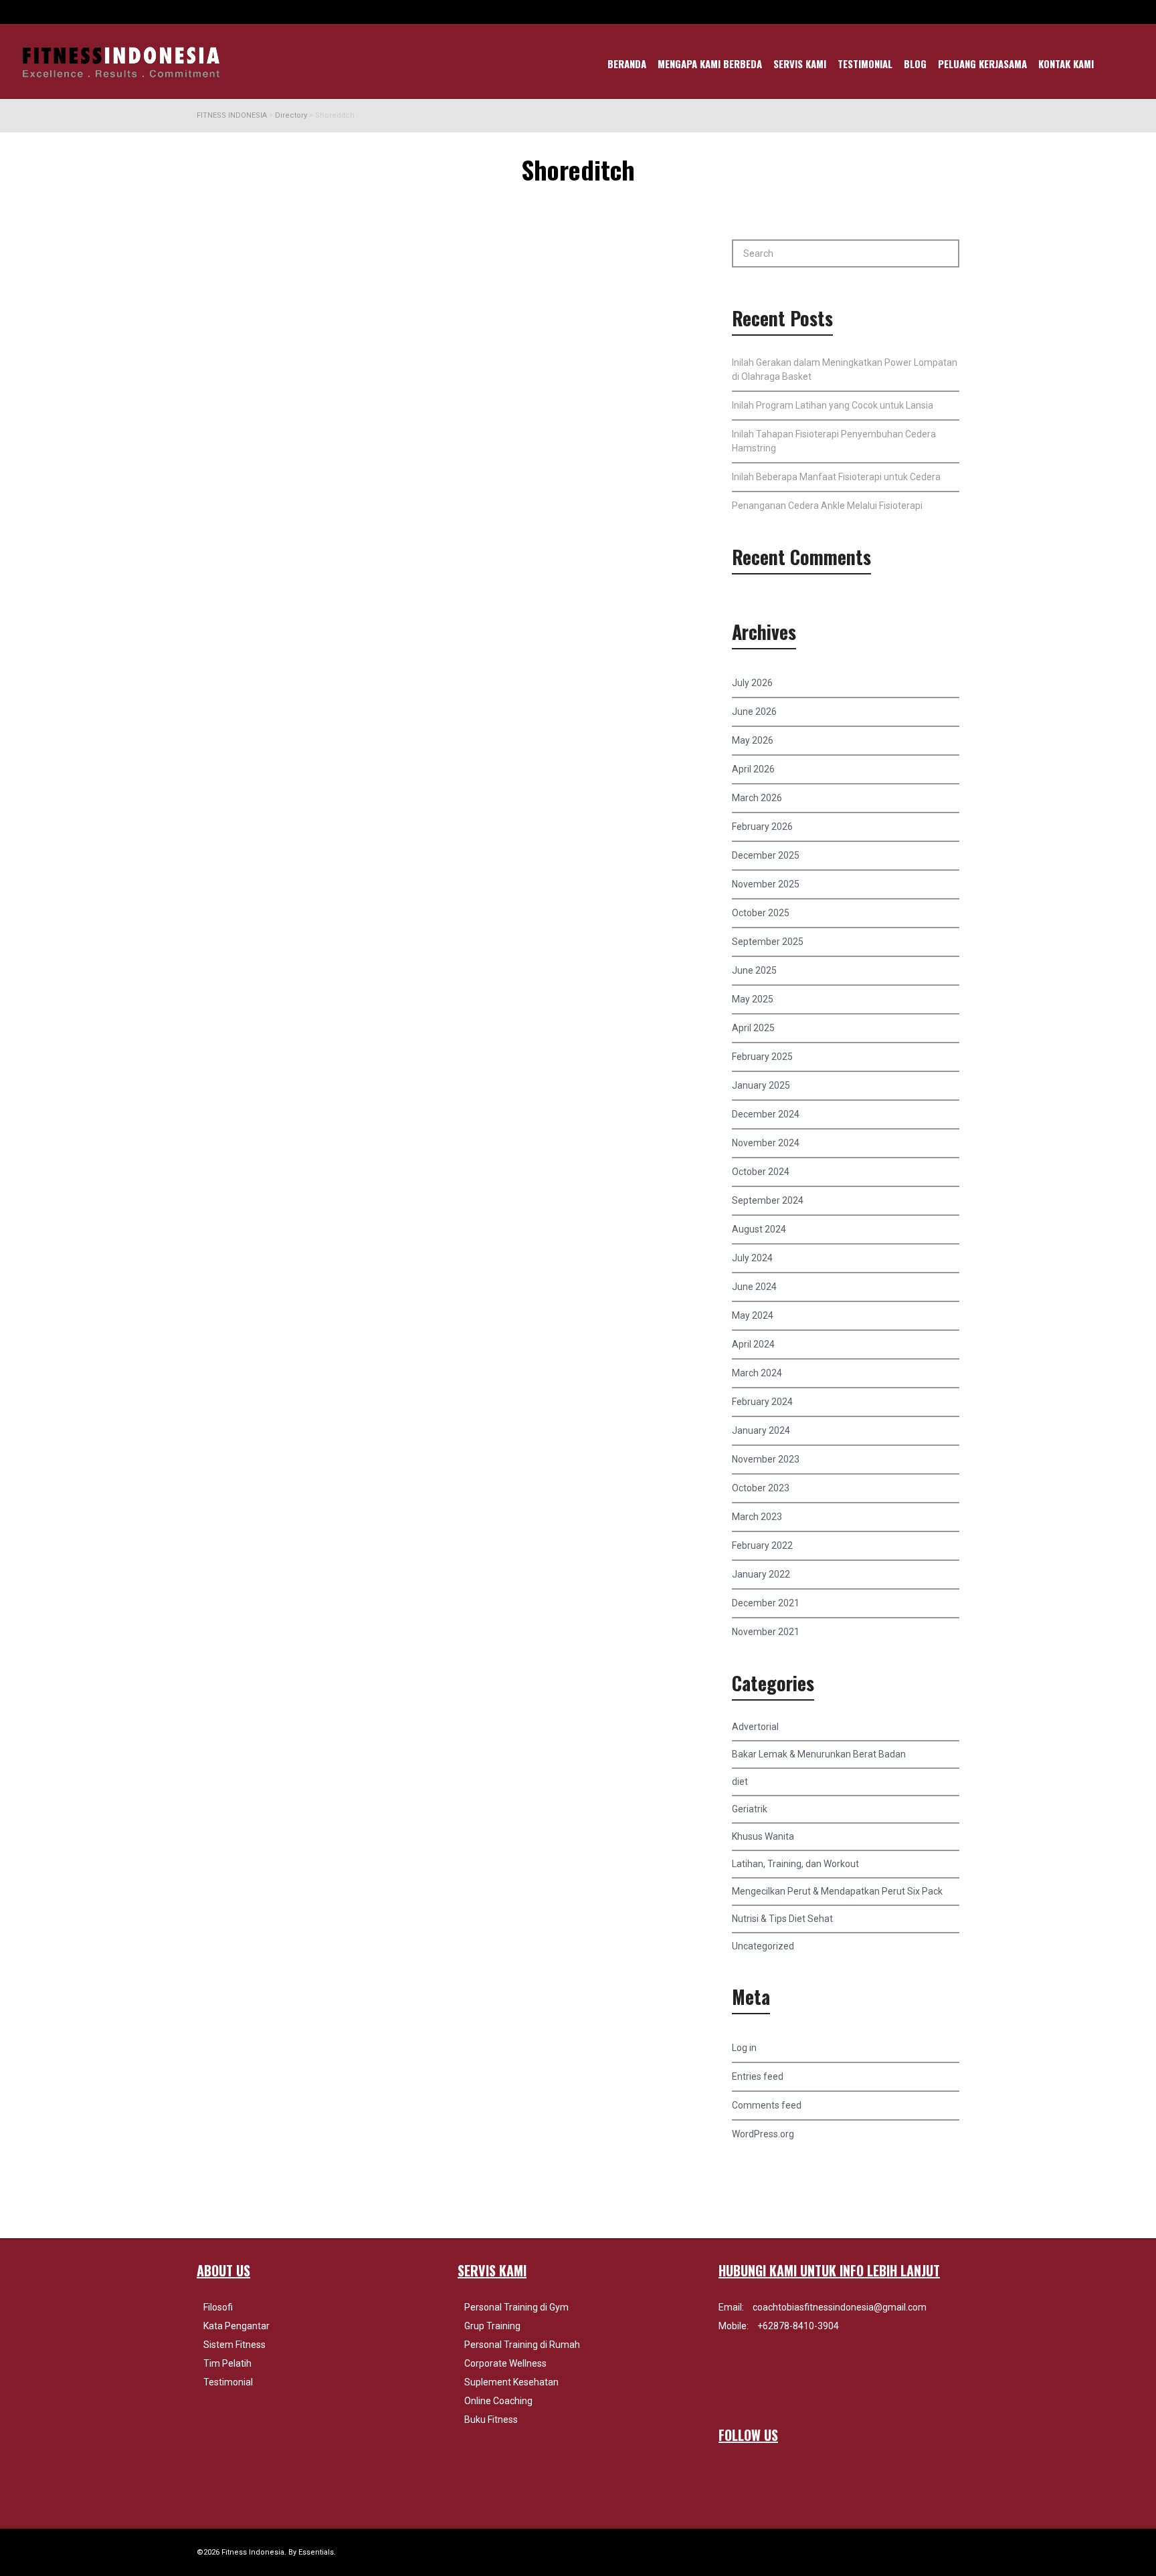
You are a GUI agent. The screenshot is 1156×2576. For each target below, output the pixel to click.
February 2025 (762, 1057)
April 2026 (753, 769)
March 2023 (757, 1517)
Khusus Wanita (763, 1836)
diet (740, 1782)
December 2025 (766, 855)
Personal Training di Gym (516, 2307)
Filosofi (218, 2307)
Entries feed (758, 2076)
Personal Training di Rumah (522, 2345)
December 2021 (766, 1603)
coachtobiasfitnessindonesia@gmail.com (840, 2307)
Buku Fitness (491, 2420)
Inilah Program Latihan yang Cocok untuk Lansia (833, 405)
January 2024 (761, 1430)
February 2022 (762, 1545)
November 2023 (766, 1459)
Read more (241, 413)
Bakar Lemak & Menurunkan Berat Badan (819, 1754)
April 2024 (753, 1344)
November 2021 (766, 1632)
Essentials (316, 2552)
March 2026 (757, 798)
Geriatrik (750, 1809)
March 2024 (757, 1373)
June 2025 (754, 970)
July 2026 (752, 683)
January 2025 (761, 1085)
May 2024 (753, 1315)
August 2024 (759, 1229)
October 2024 (761, 1172)
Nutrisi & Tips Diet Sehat (782, 1919)
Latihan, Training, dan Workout (795, 1864)
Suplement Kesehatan (511, 2382)
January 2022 (761, 1574)
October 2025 (761, 913)
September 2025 (768, 942)
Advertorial (755, 1727)
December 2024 (766, 1114)
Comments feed (767, 2105)
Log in (744, 2048)
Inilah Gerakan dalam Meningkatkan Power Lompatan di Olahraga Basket (845, 369)
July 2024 (752, 1258)
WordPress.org (763, 2134)
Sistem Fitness (234, 2345)
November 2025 (766, 884)
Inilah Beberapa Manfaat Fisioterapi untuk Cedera (836, 477)
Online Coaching (498, 2401)
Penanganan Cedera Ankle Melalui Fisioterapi (827, 506)
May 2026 (753, 740)
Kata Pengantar (236, 2326)
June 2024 (754, 1287)
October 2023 (761, 1488)
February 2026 (762, 827)
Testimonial (228, 2382)
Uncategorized (763, 1946)
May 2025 (753, 999)
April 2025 (753, 1028)
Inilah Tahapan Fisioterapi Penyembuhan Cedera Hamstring (834, 441)
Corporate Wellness (505, 2363)
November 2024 (766, 1143)
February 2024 (762, 1402)
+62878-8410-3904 (798, 2326)
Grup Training (492, 2326)
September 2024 (768, 1200)
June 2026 (754, 712)
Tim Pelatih (227, 2363)
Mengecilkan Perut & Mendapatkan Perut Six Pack (837, 1891)
